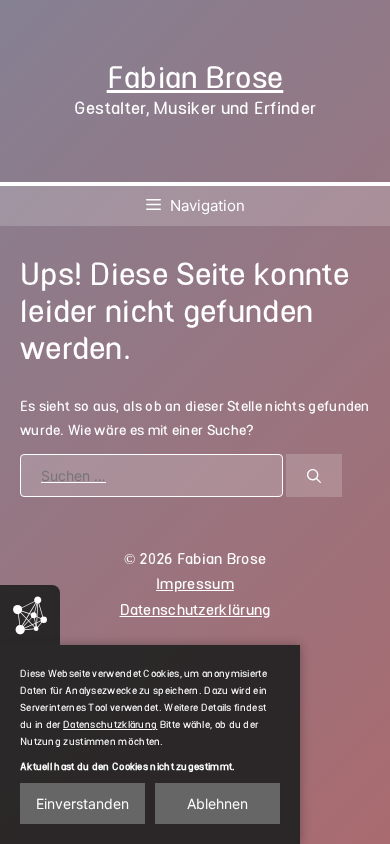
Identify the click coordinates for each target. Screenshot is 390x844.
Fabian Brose (195, 77)
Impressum (195, 584)
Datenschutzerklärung (195, 610)
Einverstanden (82, 803)
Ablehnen (217, 803)
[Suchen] (314, 475)
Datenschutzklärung (110, 724)
